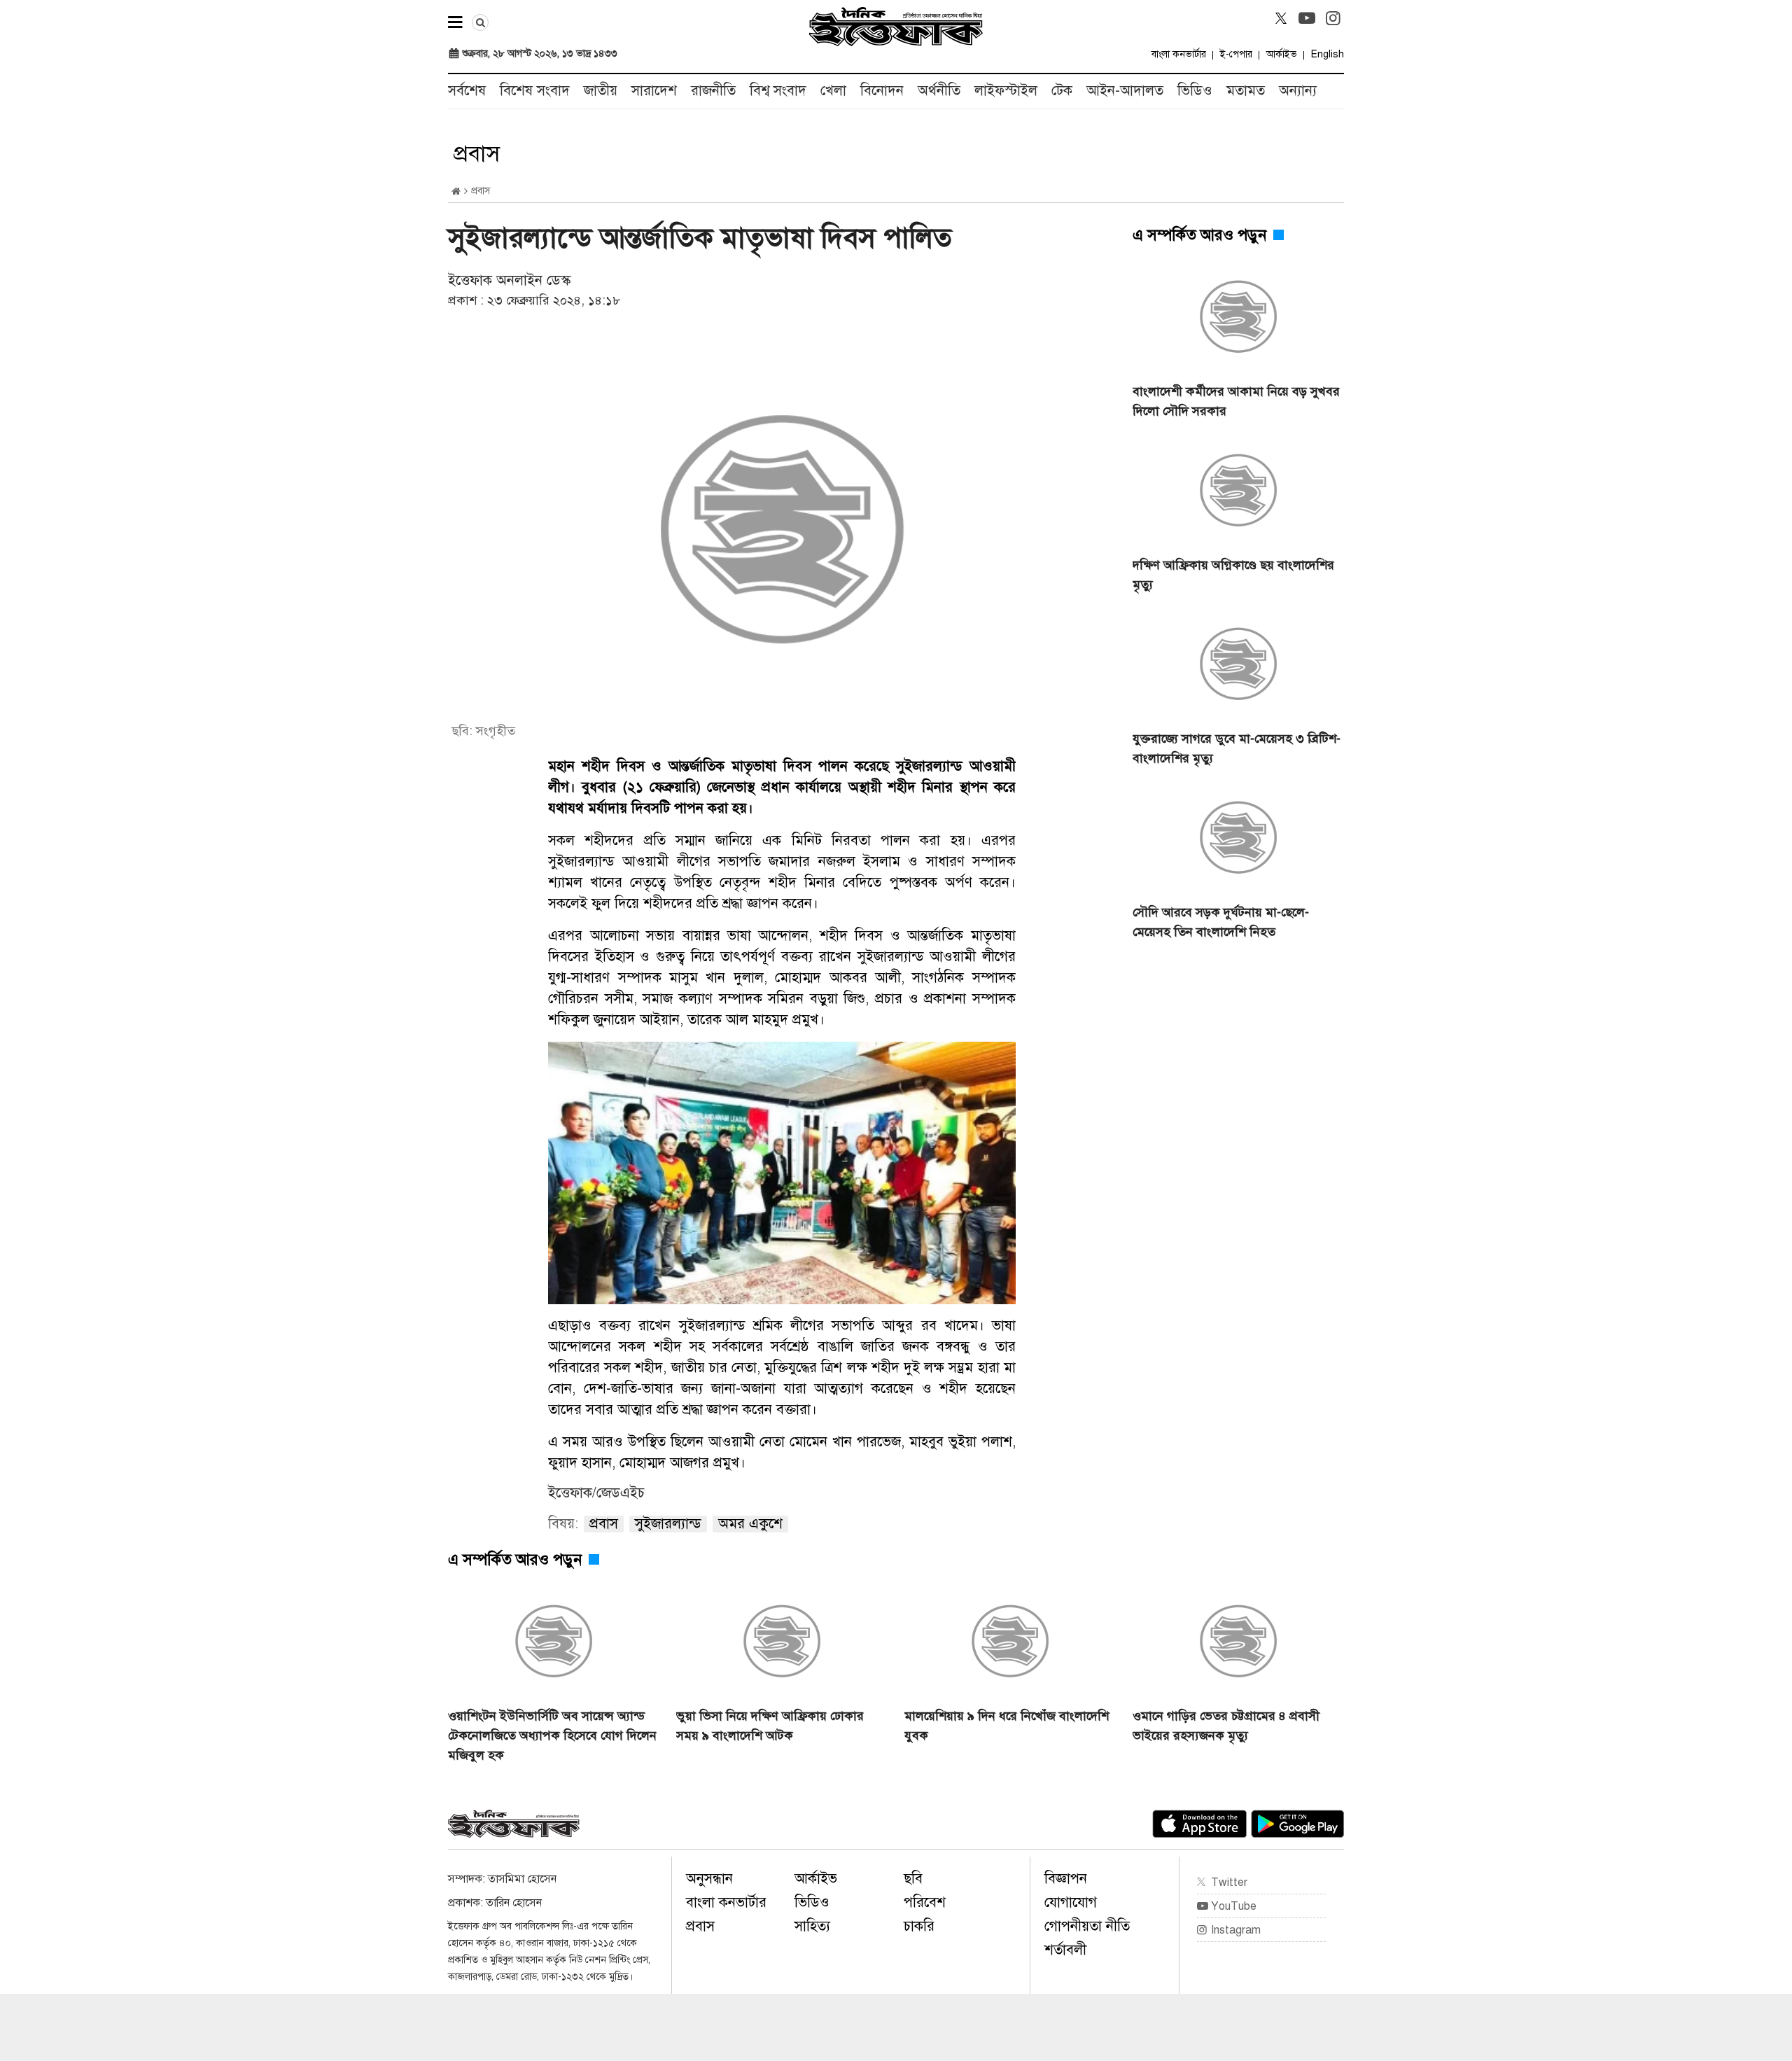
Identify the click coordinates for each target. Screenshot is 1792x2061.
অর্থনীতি (939, 91)
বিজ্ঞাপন (1066, 1879)
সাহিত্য (812, 1926)
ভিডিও (1195, 91)
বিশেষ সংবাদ (535, 91)
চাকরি (919, 1926)
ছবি (913, 1879)
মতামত (1246, 91)
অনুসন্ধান (709, 1879)
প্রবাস (700, 1926)
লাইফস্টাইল (1006, 91)
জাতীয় (601, 91)
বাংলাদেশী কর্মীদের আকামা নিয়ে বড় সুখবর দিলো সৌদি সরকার (1236, 401)
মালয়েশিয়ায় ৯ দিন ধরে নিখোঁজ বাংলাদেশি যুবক (1007, 1726)
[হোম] (456, 191)
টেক (1062, 91)
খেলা (833, 91)
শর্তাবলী (1065, 1950)
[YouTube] (1307, 18)
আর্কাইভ (1282, 54)
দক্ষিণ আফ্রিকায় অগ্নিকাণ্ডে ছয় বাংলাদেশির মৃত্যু (1233, 575)
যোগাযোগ (1071, 1902)
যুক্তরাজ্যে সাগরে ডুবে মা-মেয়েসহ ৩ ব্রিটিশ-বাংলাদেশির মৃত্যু (1237, 748)
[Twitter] (1281, 18)
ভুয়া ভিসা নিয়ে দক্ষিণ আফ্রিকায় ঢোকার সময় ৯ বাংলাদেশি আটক (770, 1726)
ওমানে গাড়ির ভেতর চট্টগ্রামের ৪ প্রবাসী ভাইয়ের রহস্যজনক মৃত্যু (1226, 1726)
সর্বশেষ (467, 91)
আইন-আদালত (1125, 91)
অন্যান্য (1298, 91)
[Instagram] (1333, 18)
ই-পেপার (1236, 54)
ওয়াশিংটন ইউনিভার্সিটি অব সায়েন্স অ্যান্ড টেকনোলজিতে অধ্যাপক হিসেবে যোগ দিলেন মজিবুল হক (552, 1735)
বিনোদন (882, 91)
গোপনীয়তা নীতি (1087, 1926)
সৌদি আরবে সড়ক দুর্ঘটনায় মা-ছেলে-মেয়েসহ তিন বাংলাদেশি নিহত (1221, 922)
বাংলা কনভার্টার (1179, 54)
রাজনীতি (713, 91)
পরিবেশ (925, 1902)
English (1328, 54)
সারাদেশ (654, 91)
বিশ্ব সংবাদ (778, 91)
